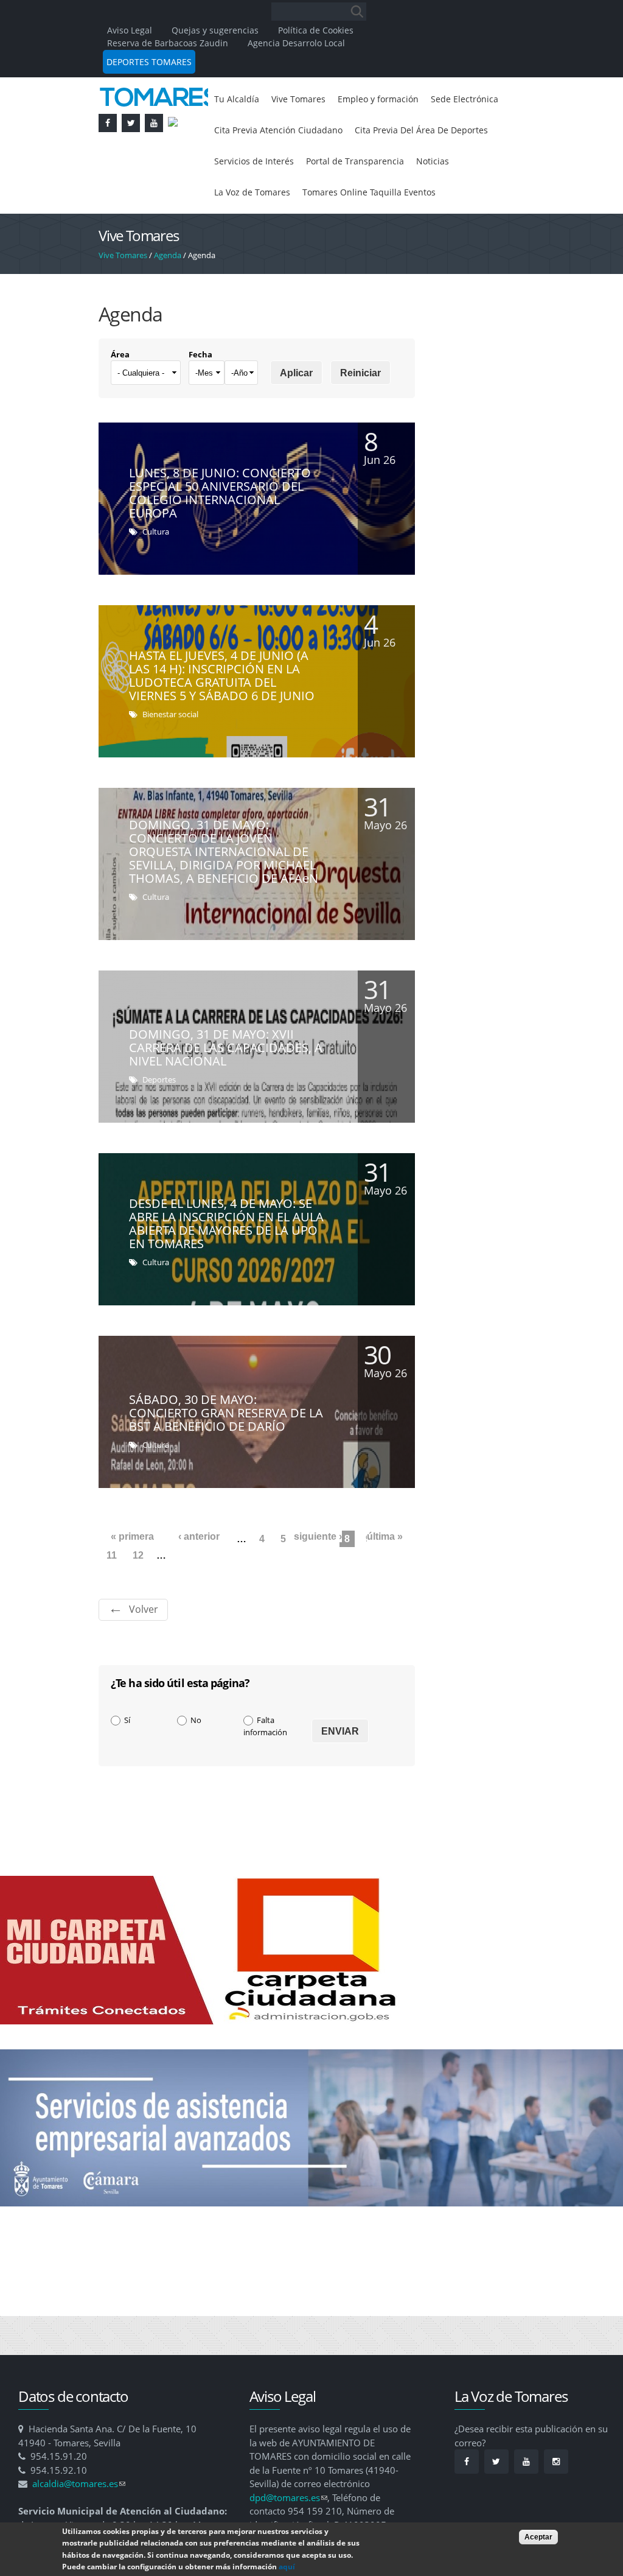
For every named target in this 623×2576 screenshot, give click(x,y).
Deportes (159, 1120)
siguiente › (318, 1577)
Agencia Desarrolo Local (296, 43)
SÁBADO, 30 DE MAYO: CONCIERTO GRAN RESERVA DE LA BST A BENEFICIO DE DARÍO (226, 1453)
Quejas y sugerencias (215, 30)
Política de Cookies (316, 30)
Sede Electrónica (252, 133)
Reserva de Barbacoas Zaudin (168, 43)
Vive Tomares (306, 100)
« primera (132, 1577)
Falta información (265, 1766)
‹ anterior (199, 1577)
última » (385, 1577)
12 (138, 1595)
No (196, 1760)
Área (120, 395)
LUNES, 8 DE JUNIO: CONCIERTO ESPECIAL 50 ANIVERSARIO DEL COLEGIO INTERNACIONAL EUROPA (220, 533)
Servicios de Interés (422, 166)
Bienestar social (170, 754)
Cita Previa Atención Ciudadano (374, 133)
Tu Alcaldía (239, 100)
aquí (287, 2567)
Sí (127, 1760)
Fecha (200, 395)
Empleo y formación (395, 100)
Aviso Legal (131, 30)
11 (112, 1595)
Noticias (355, 198)
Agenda (168, 295)
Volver (144, 1649)
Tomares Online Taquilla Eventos (288, 231)
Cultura (156, 572)
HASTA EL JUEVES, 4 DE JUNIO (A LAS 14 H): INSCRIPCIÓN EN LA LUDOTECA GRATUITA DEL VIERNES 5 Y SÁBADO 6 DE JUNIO (222, 716)
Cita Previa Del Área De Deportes (290, 166)
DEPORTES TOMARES (149, 62)
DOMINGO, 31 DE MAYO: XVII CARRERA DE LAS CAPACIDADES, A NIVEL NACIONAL (226, 1088)
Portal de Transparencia (269, 198)
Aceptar (538, 2537)
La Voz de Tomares (428, 198)
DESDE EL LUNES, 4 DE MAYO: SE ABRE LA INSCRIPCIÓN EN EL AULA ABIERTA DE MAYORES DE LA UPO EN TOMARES (226, 1264)
